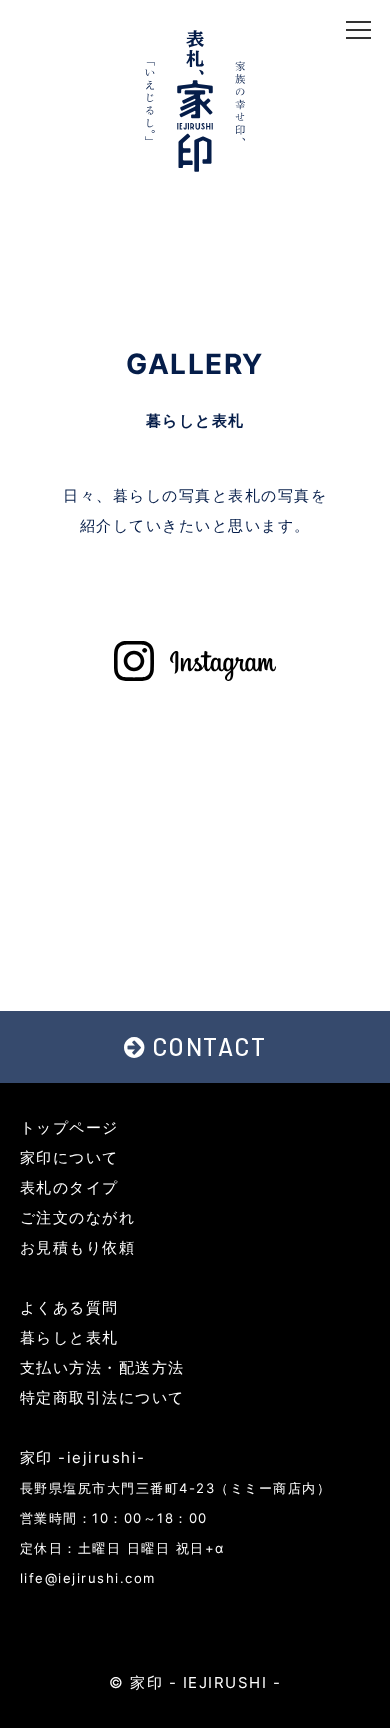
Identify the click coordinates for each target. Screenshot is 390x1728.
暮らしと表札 (69, 1337)
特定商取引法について (102, 1397)
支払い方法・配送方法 (102, 1367)
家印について (69, 1157)
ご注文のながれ (78, 1217)
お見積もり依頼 (78, 1247)
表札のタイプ (69, 1187)
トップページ (69, 1127)
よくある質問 (69, 1307)
